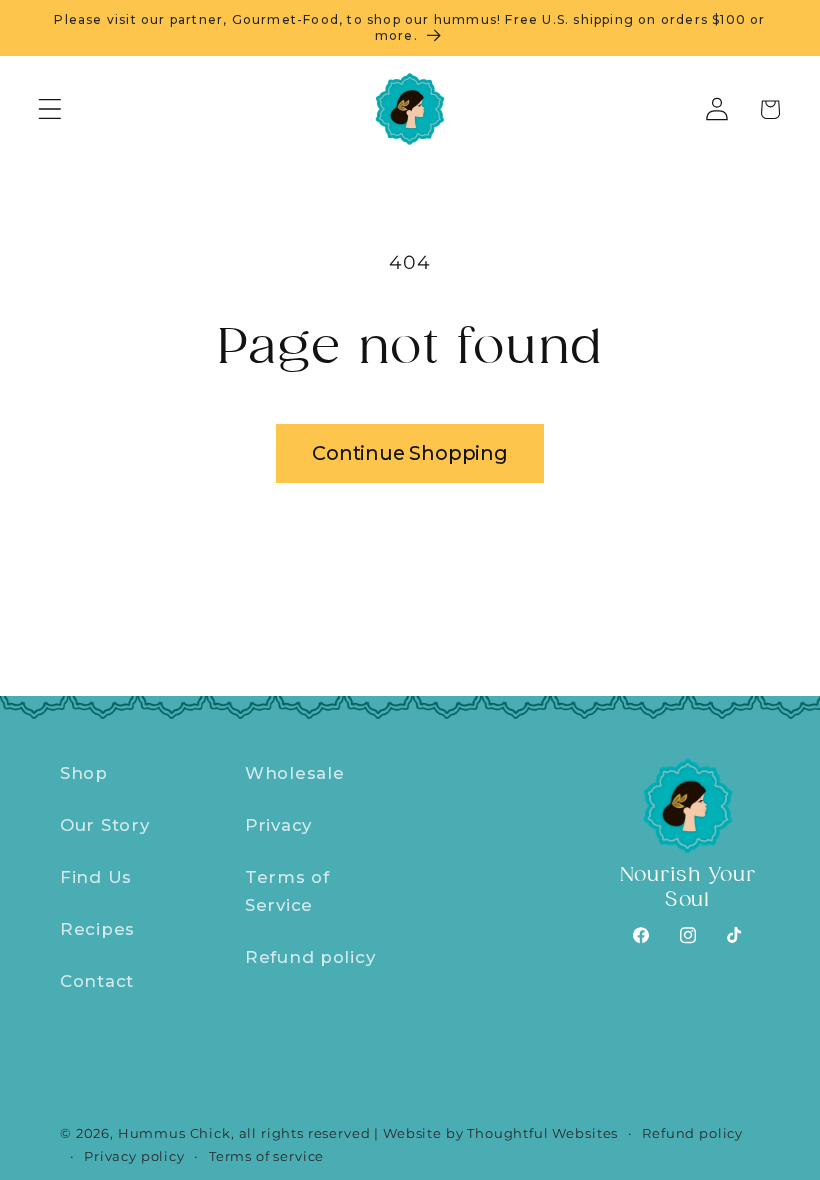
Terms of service (266, 1156)
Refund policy (310, 957)
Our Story (104, 825)
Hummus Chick (174, 1133)
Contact (97, 981)
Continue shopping (410, 453)
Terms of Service (287, 891)
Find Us (96, 877)
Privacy (278, 825)
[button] (50, 109)
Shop (84, 773)
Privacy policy (134, 1156)
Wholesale (294, 773)
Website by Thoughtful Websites (500, 1133)
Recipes (97, 929)
